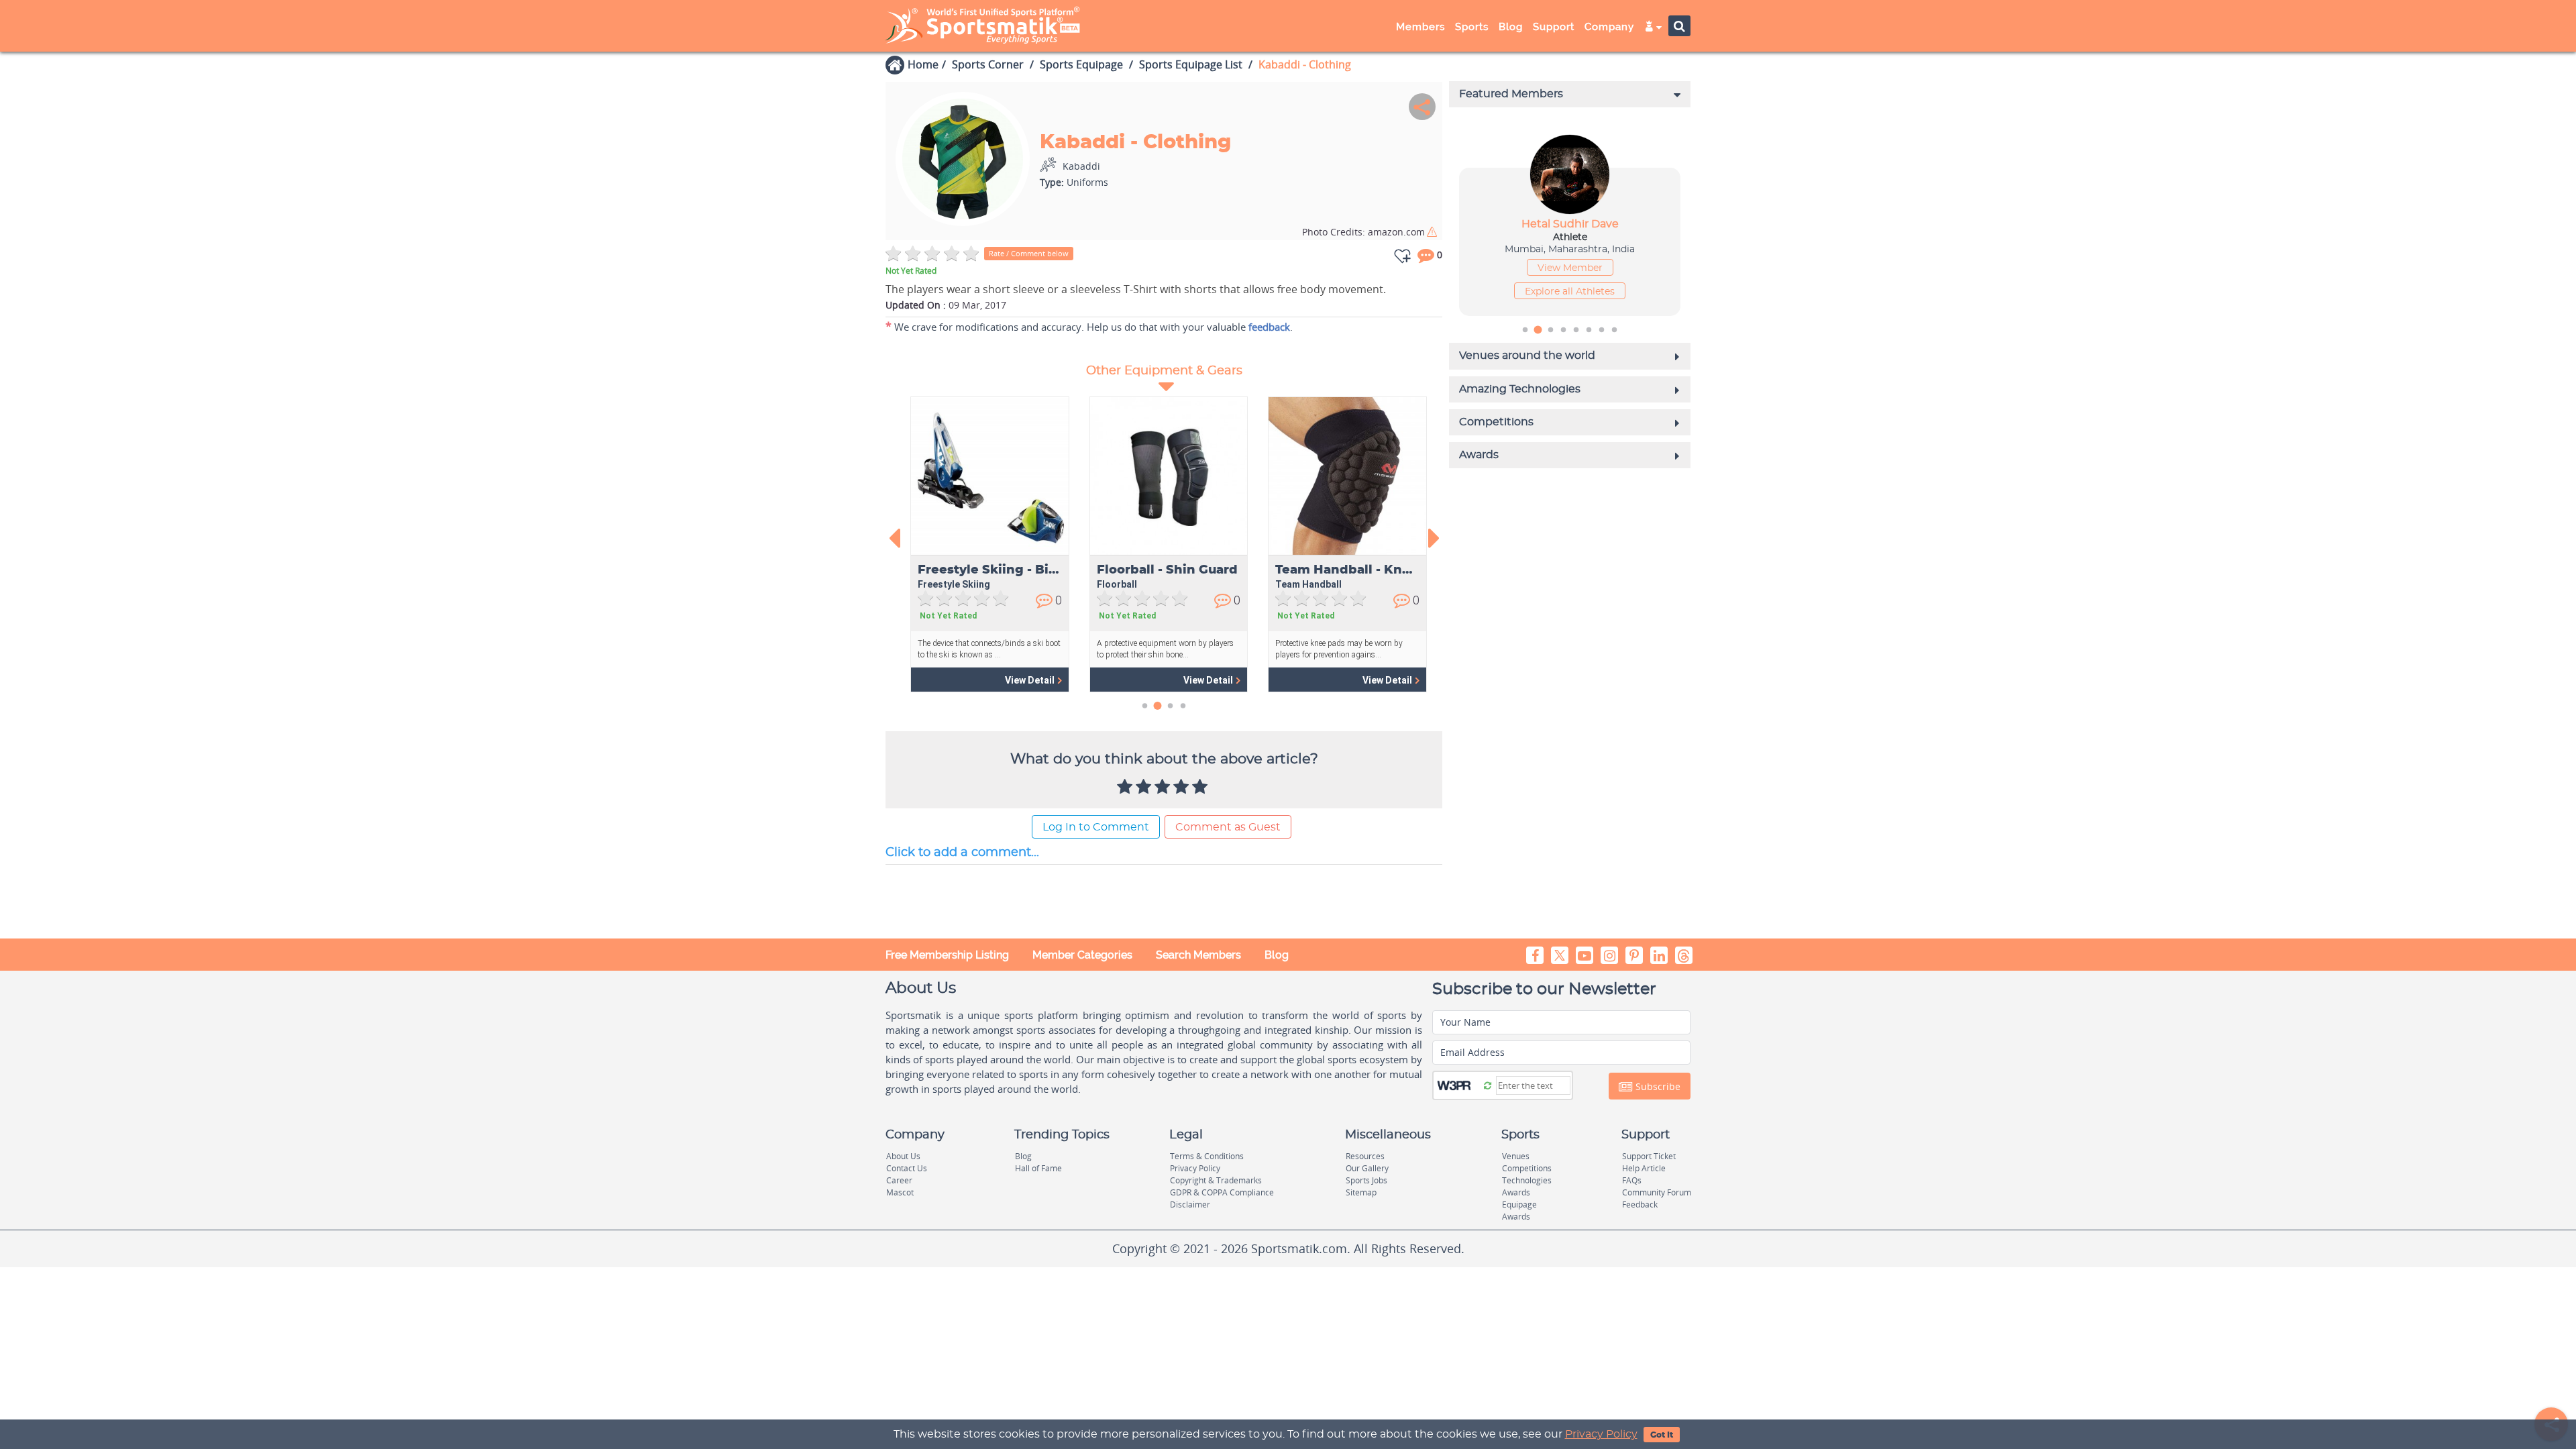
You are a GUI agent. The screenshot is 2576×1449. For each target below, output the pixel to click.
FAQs (1632, 1180)
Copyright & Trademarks (1216, 1180)
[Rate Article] (1201, 788)
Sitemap (1361, 1192)
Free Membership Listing (947, 955)
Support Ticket (1649, 1156)
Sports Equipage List (1191, 64)
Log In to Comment (1096, 827)
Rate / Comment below (1029, 253)
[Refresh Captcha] (1488, 1085)
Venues (1516, 1156)
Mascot (900, 1192)
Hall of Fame (1038, 1168)
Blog (1277, 955)
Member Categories (1082, 955)
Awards (1516, 1192)
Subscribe (1657, 1086)
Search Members (1198, 955)
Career (899, 1180)
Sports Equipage (1081, 64)
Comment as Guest (1228, 827)
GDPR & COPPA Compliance (1222, 1192)
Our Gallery (1367, 1168)
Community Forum (1657, 1192)
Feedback (1640, 1204)
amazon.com (1363, 232)
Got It (1662, 1435)
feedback (1269, 327)
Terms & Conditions (1207, 1156)
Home (923, 64)
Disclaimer (1190, 1204)
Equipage (1519, 1204)
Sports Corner (988, 64)
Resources (1365, 1156)
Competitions (1527, 1168)
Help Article (1644, 1168)
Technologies (1527, 1180)
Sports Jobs (1366, 1180)
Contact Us (907, 1168)
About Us (903, 1156)
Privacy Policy (1601, 1434)
